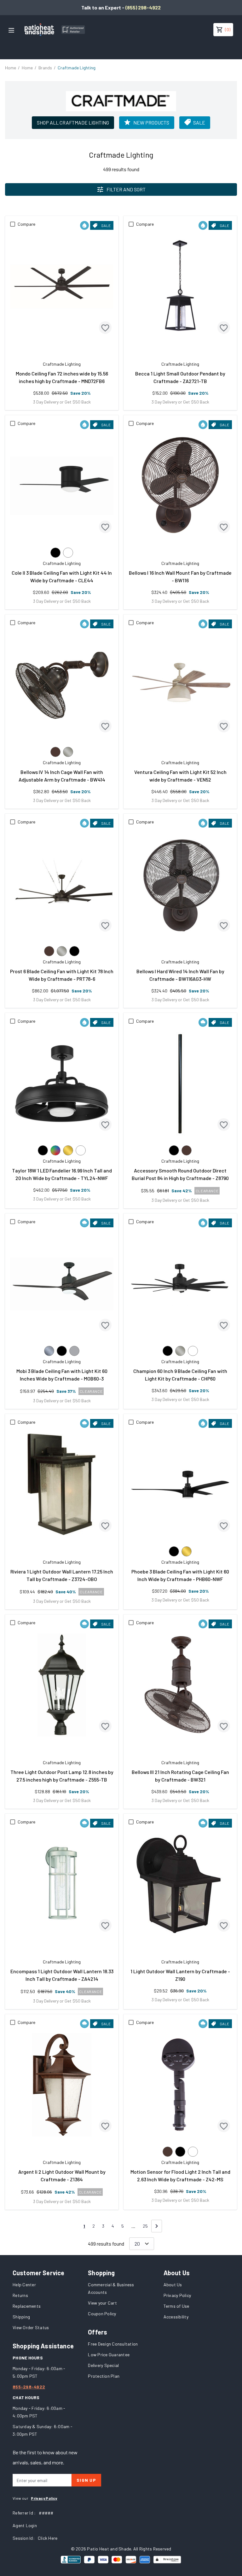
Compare (26, 224)
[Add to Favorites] (105, 328)
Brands (45, 68)
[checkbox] (13, 224)
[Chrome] (74, 1351)
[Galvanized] (49, 1351)
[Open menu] (11, 30)
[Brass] (68, 1150)
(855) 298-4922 (143, 7)
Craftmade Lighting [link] (77, 68)
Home (11, 68)
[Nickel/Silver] (68, 752)
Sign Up (86, 2480)
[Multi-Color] (55, 1150)
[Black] (55, 553)
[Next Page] (157, 2226)
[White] (68, 553)
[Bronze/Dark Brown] (55, 752)
